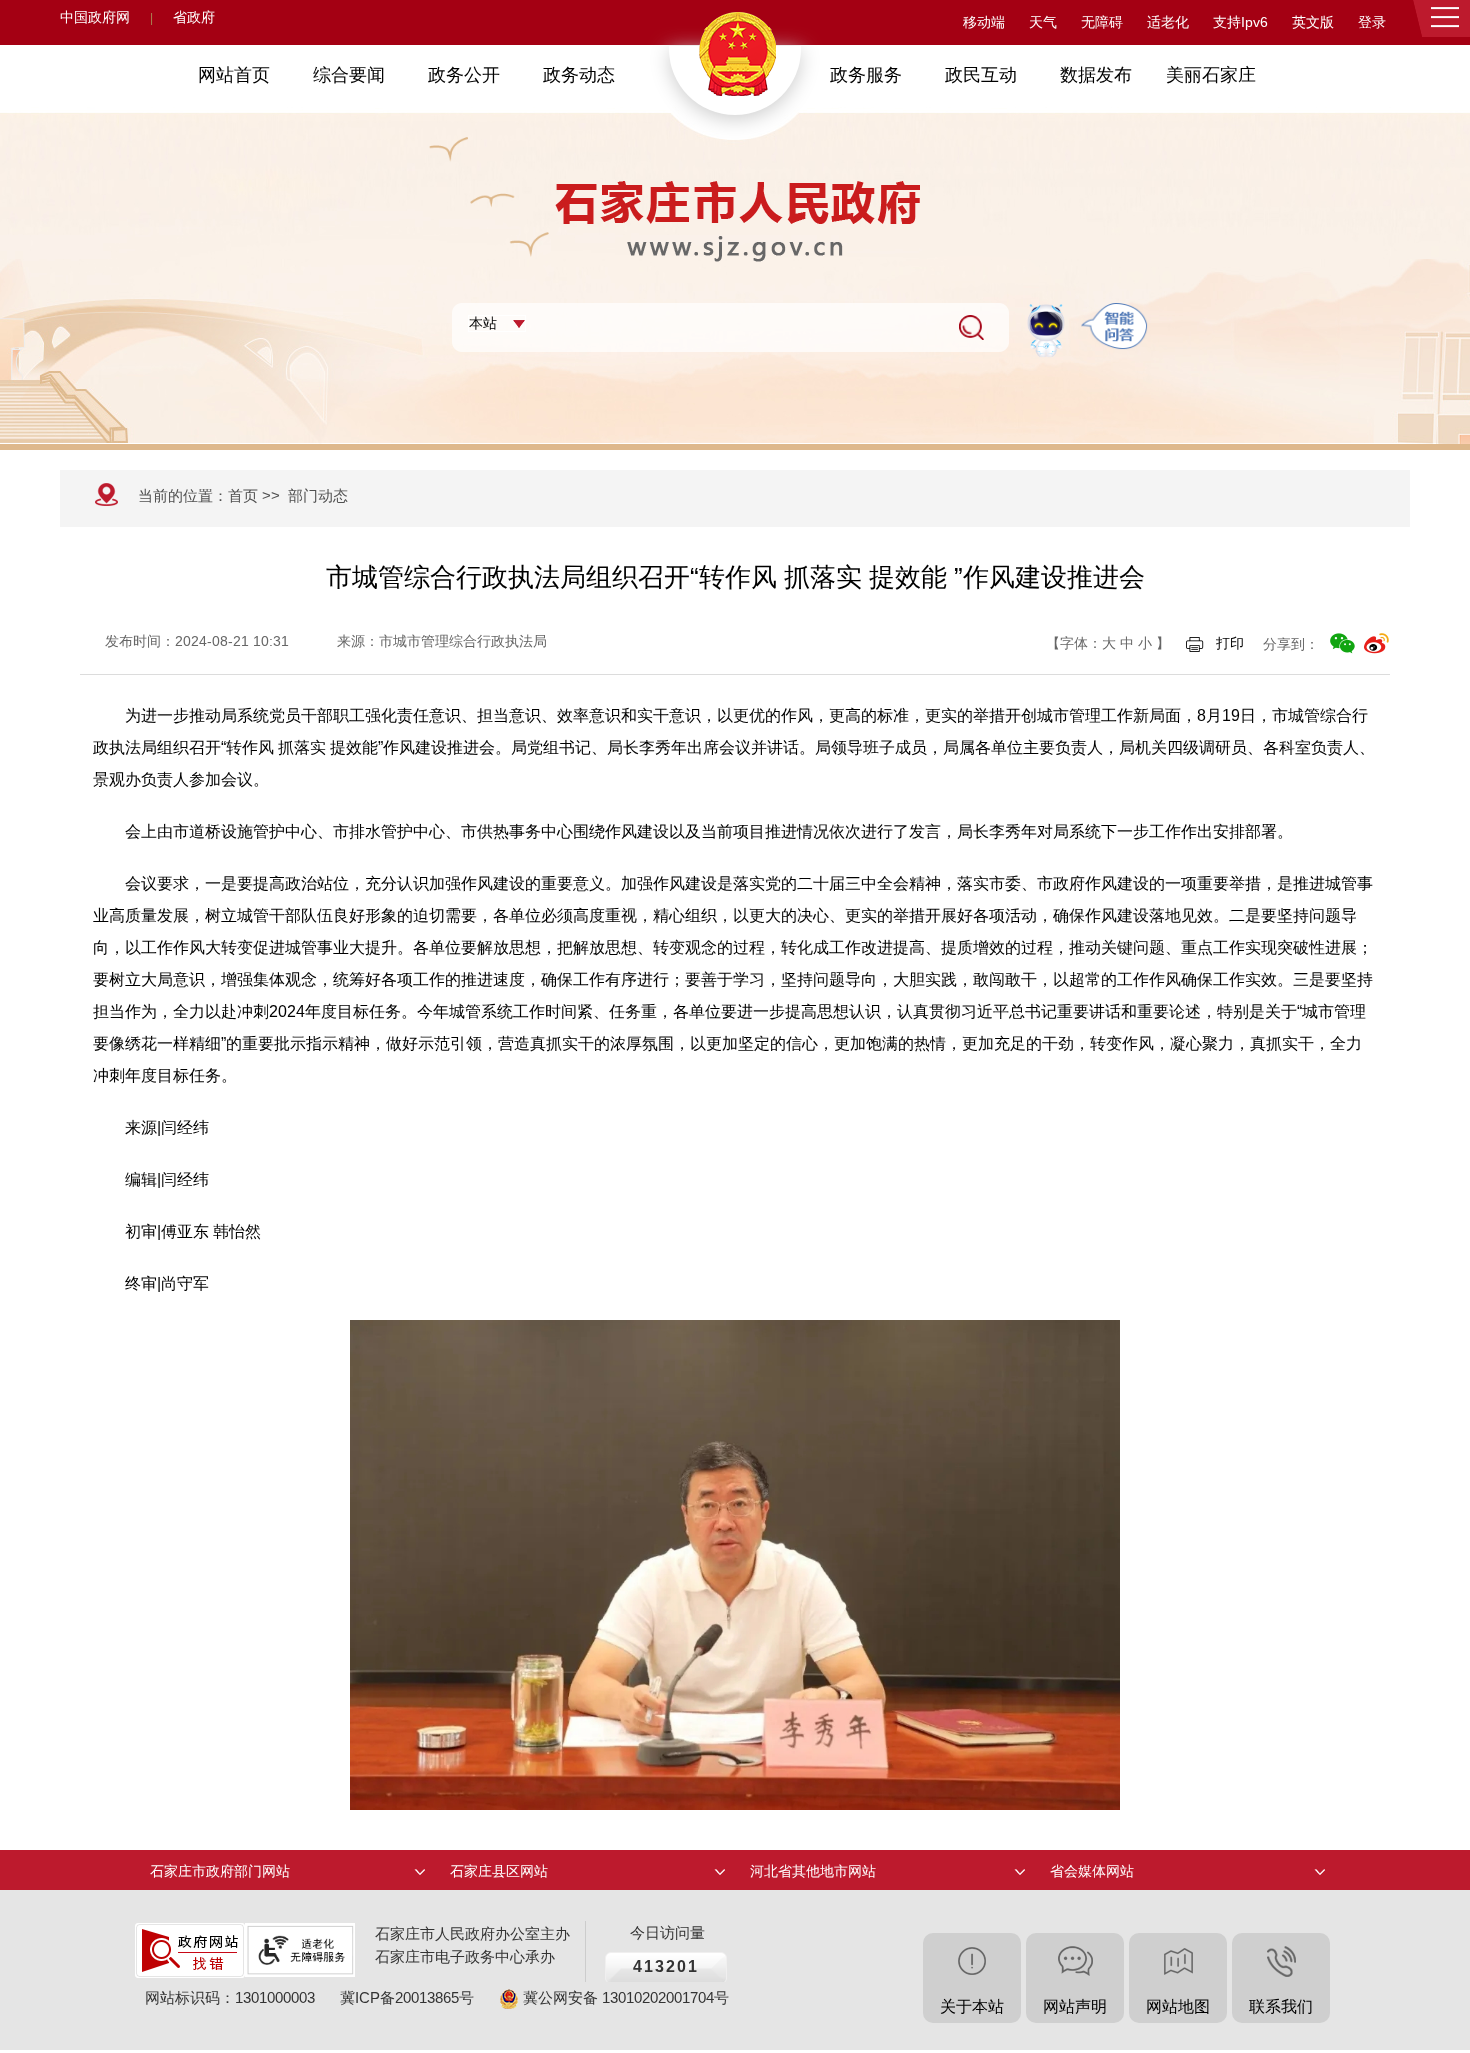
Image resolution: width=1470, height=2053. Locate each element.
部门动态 (318, 495)
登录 (1372, 22)
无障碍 (1102, 22)
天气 (1043, 22)
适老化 (1168, 22)
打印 (1230, 643)
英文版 (1313, 22)
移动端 (984, 22)
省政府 (194, 17)
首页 (243, 495)
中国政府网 (95, 17)
